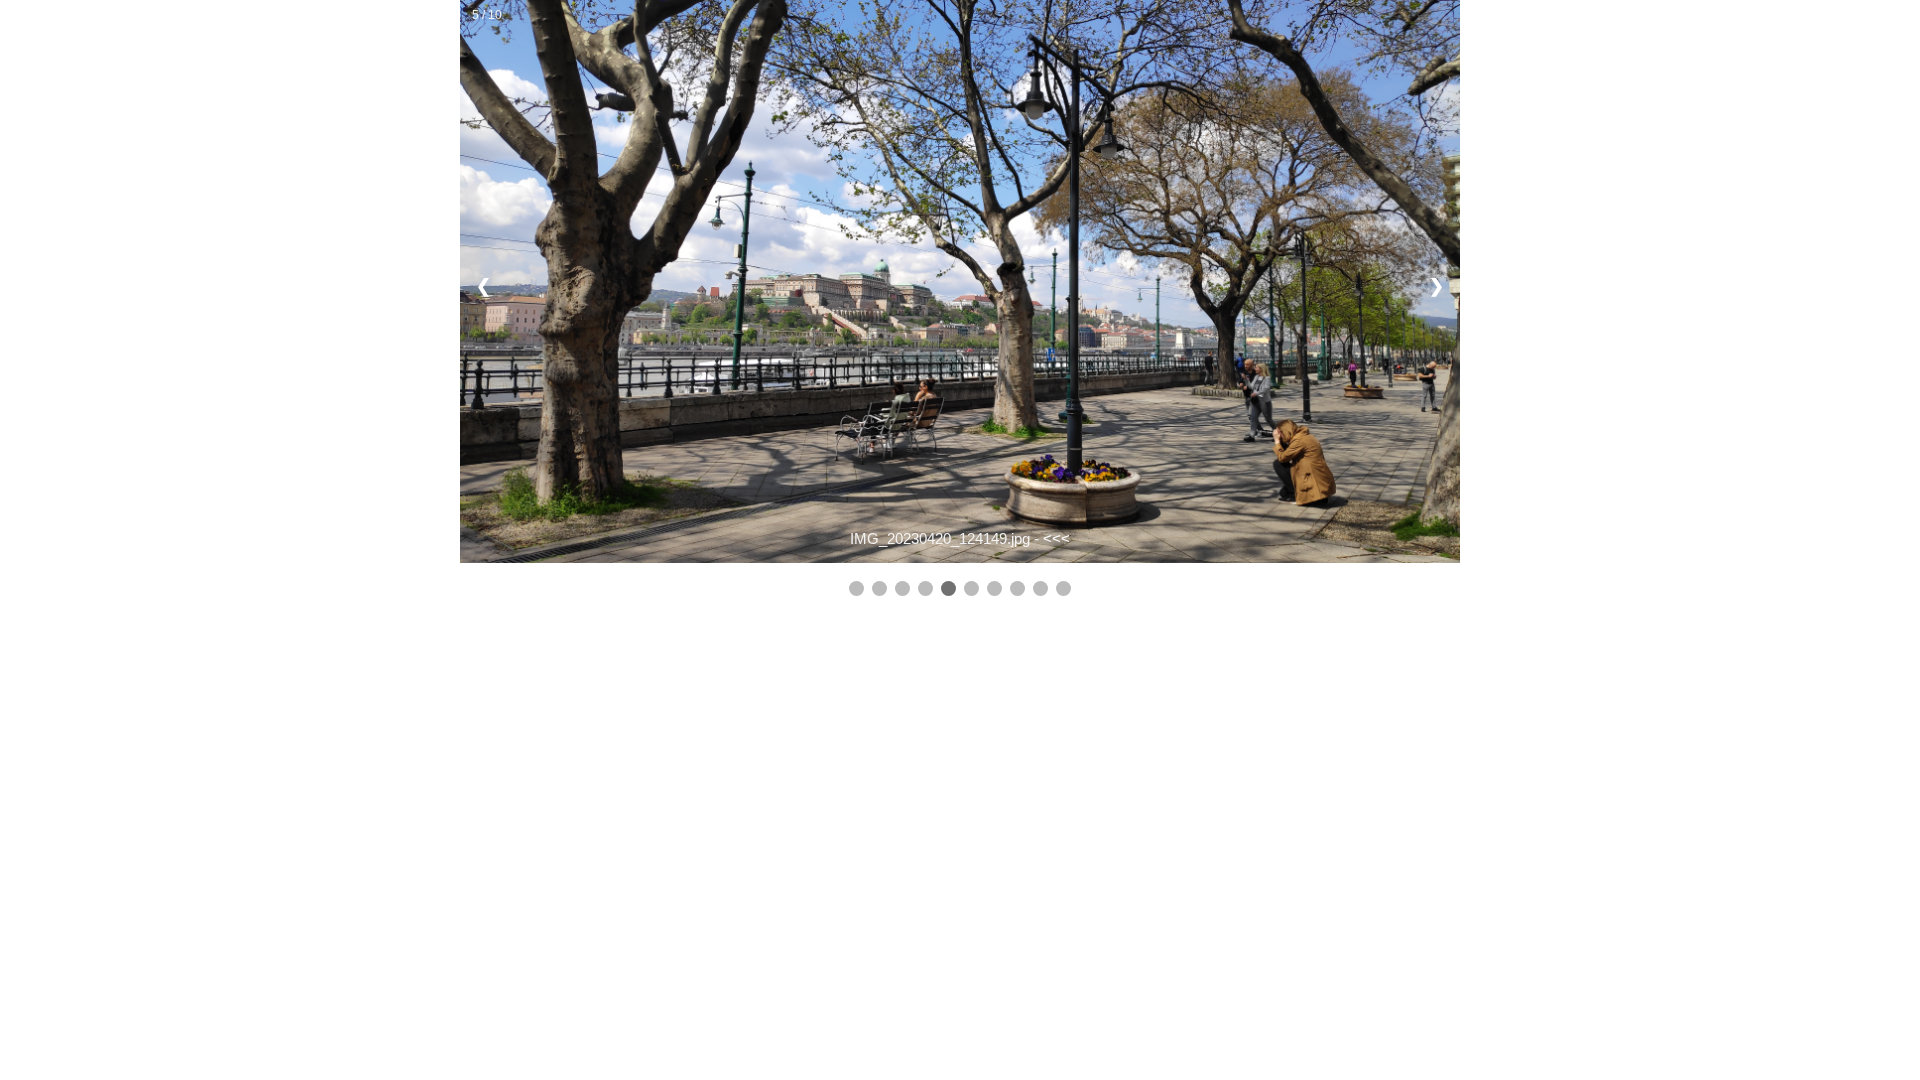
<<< (1056, 538)
